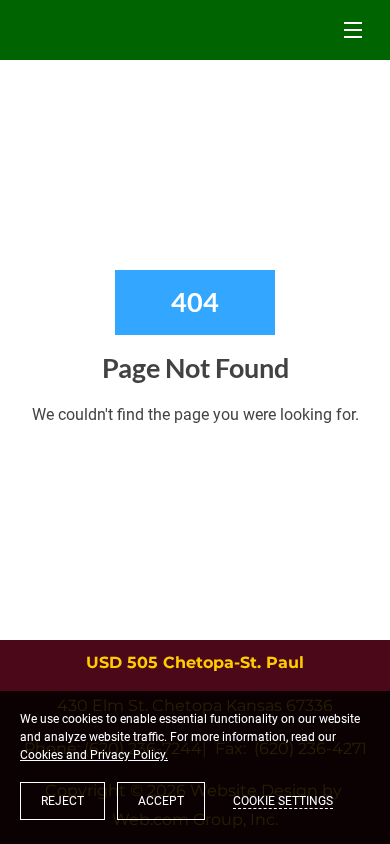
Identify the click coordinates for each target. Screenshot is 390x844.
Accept (161, 801)
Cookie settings (283, 801)
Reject (62, 801)
